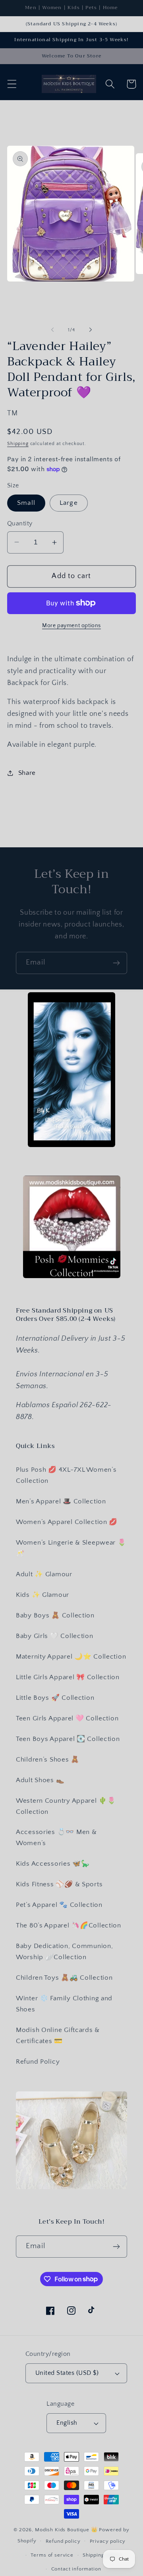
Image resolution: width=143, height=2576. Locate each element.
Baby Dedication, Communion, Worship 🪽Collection (64, 1952)
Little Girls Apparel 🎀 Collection (68, 1677)
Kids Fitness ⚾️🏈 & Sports (59, 1884)
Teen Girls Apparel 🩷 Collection (67, 1718)
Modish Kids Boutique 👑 (67, 2530)
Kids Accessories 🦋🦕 (53, 1864)
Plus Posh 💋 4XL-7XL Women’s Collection (66, 1475)
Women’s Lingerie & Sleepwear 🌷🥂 (71, 1548)
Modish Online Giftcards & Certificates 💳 (58, 2036)
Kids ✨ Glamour (43, 1595)
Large (69, 503)
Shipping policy (102, 2555)
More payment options (71, 626)
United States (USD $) (67, 2373)
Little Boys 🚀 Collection (55, 1698)
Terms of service (52, 2555)
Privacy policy (108, 2541)
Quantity (20, 524)
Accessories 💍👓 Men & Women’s (56, 1838)
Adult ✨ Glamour (44, 1574)
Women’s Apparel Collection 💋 (67, 1522)
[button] (12, 84)
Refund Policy (38, 2062)
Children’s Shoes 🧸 (48, 1760)
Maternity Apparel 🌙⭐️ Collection (71, 1657)
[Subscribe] (116, 963)
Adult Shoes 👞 (40, 1780)
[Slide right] (91, 330)
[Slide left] (52, 330)
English (67, 2423)
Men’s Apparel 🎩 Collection (61, 1501)
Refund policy (63, 2541)
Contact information (76, 2569)
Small (26, 503)
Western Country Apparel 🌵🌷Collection (66, 1806)
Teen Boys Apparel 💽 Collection (68, 1739)
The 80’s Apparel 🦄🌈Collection (69, 1925)
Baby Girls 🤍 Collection (55, 1636)
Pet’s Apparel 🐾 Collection (59, 1905)
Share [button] (27, 773)
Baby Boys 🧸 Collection (55, 1615)
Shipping (18, 444)
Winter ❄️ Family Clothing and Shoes (64, 2004)
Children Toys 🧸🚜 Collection (64, 1978)
